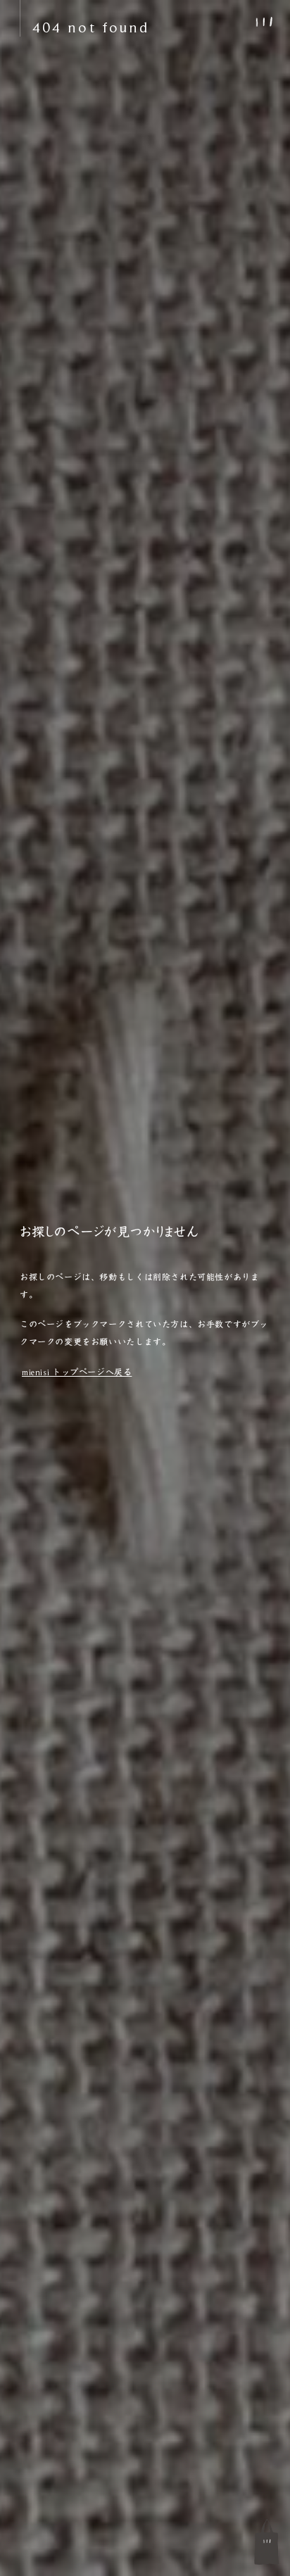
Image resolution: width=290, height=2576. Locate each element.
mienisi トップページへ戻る (77, 1372)
